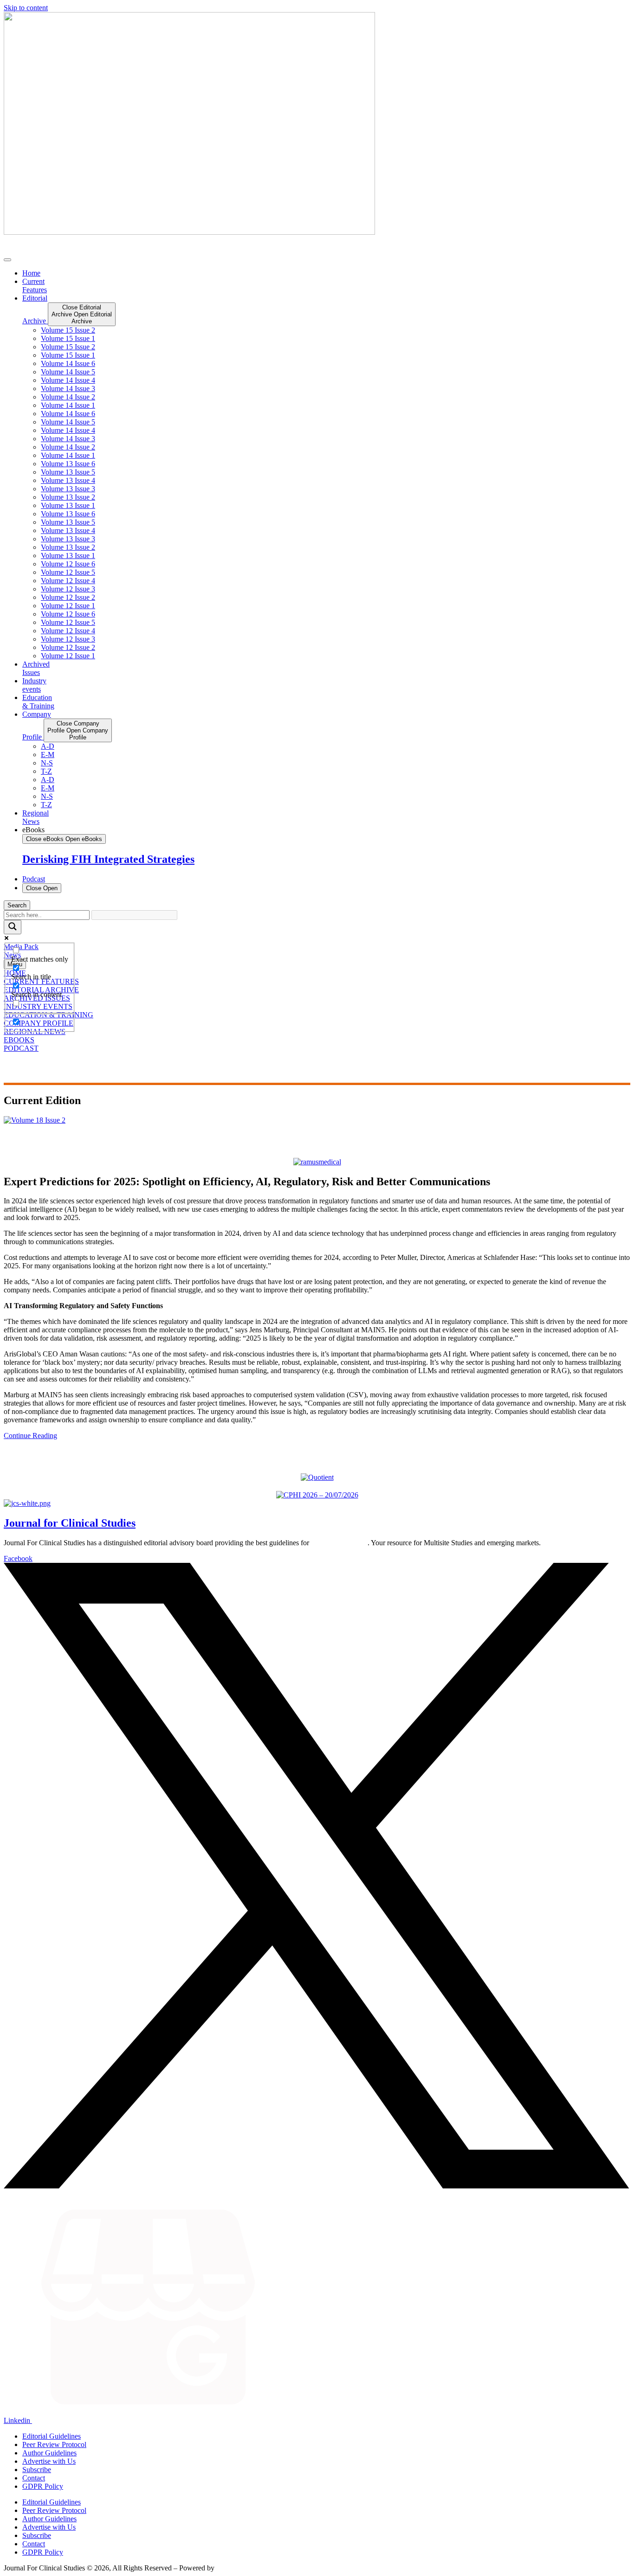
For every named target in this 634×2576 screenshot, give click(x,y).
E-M (48, 755)
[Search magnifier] (13, 927)
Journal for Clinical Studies (70, 1523)
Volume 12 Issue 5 (68, 572)
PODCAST (21, 1048)
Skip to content (26, 8)
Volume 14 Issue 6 (68, 363)
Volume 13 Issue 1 (68, 505)
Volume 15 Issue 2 (68, 330)
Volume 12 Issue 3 (68, 589)
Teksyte (228, 2568)
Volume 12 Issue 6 (68, 564)
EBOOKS (19, 1040)
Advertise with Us (49, 2461)
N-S (47, 763)
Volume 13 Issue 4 (68, 480)
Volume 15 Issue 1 (68, 338)
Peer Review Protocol (54, 2444)
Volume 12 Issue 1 (68, 606)
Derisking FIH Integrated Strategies (108, 859)
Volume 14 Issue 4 (68, 380)
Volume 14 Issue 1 (68, 405)
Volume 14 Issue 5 (68, 372)
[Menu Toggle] (7, 260)
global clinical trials (339, 1543)
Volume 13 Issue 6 (68, 464)
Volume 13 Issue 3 (68, 489)
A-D (48, 746)
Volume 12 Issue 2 (68, 597)
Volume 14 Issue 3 (68, 389)
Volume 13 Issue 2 (68, 497)
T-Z (46, 771)
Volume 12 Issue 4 (68, 581)
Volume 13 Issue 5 (68, 472)
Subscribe (37, 2470)
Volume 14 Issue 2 (68, 397)
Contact (34, 2478)
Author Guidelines (49, 2453)
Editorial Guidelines (52, 2436)
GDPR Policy (43, 2486)
